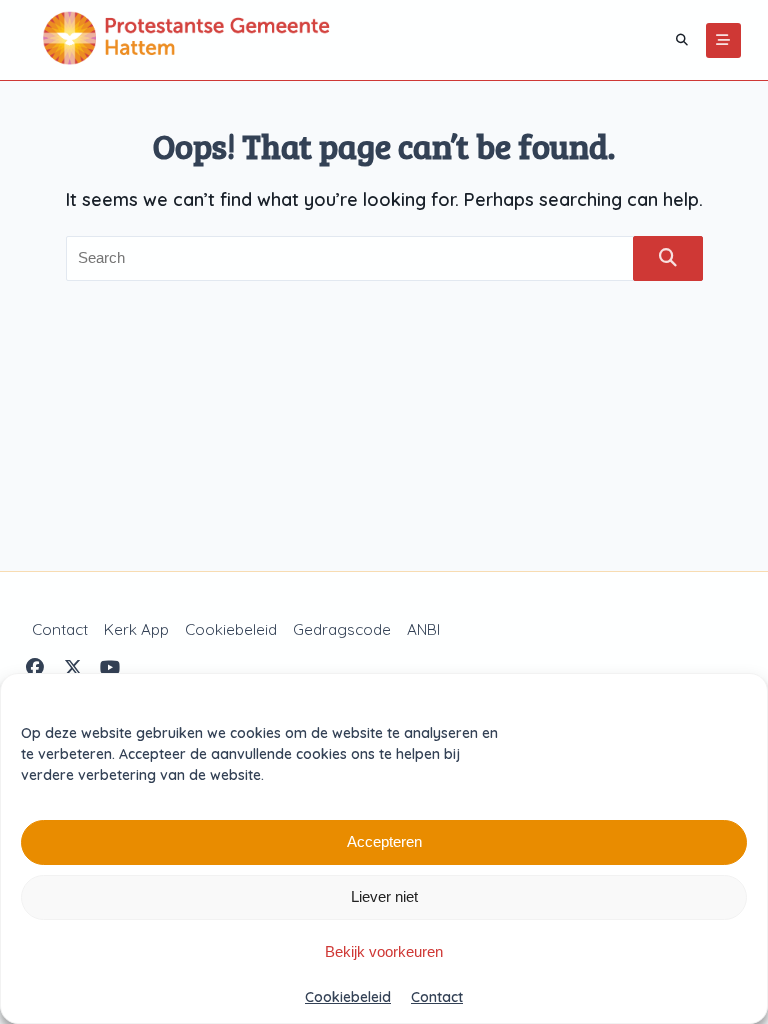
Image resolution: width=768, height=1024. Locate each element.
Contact (437, 997)
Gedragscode (342, 629)
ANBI (423, 629)
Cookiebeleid (348, 997)
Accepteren (384, 841)
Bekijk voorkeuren (384, 951)
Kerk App (136, 629)
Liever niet (384, 896)
